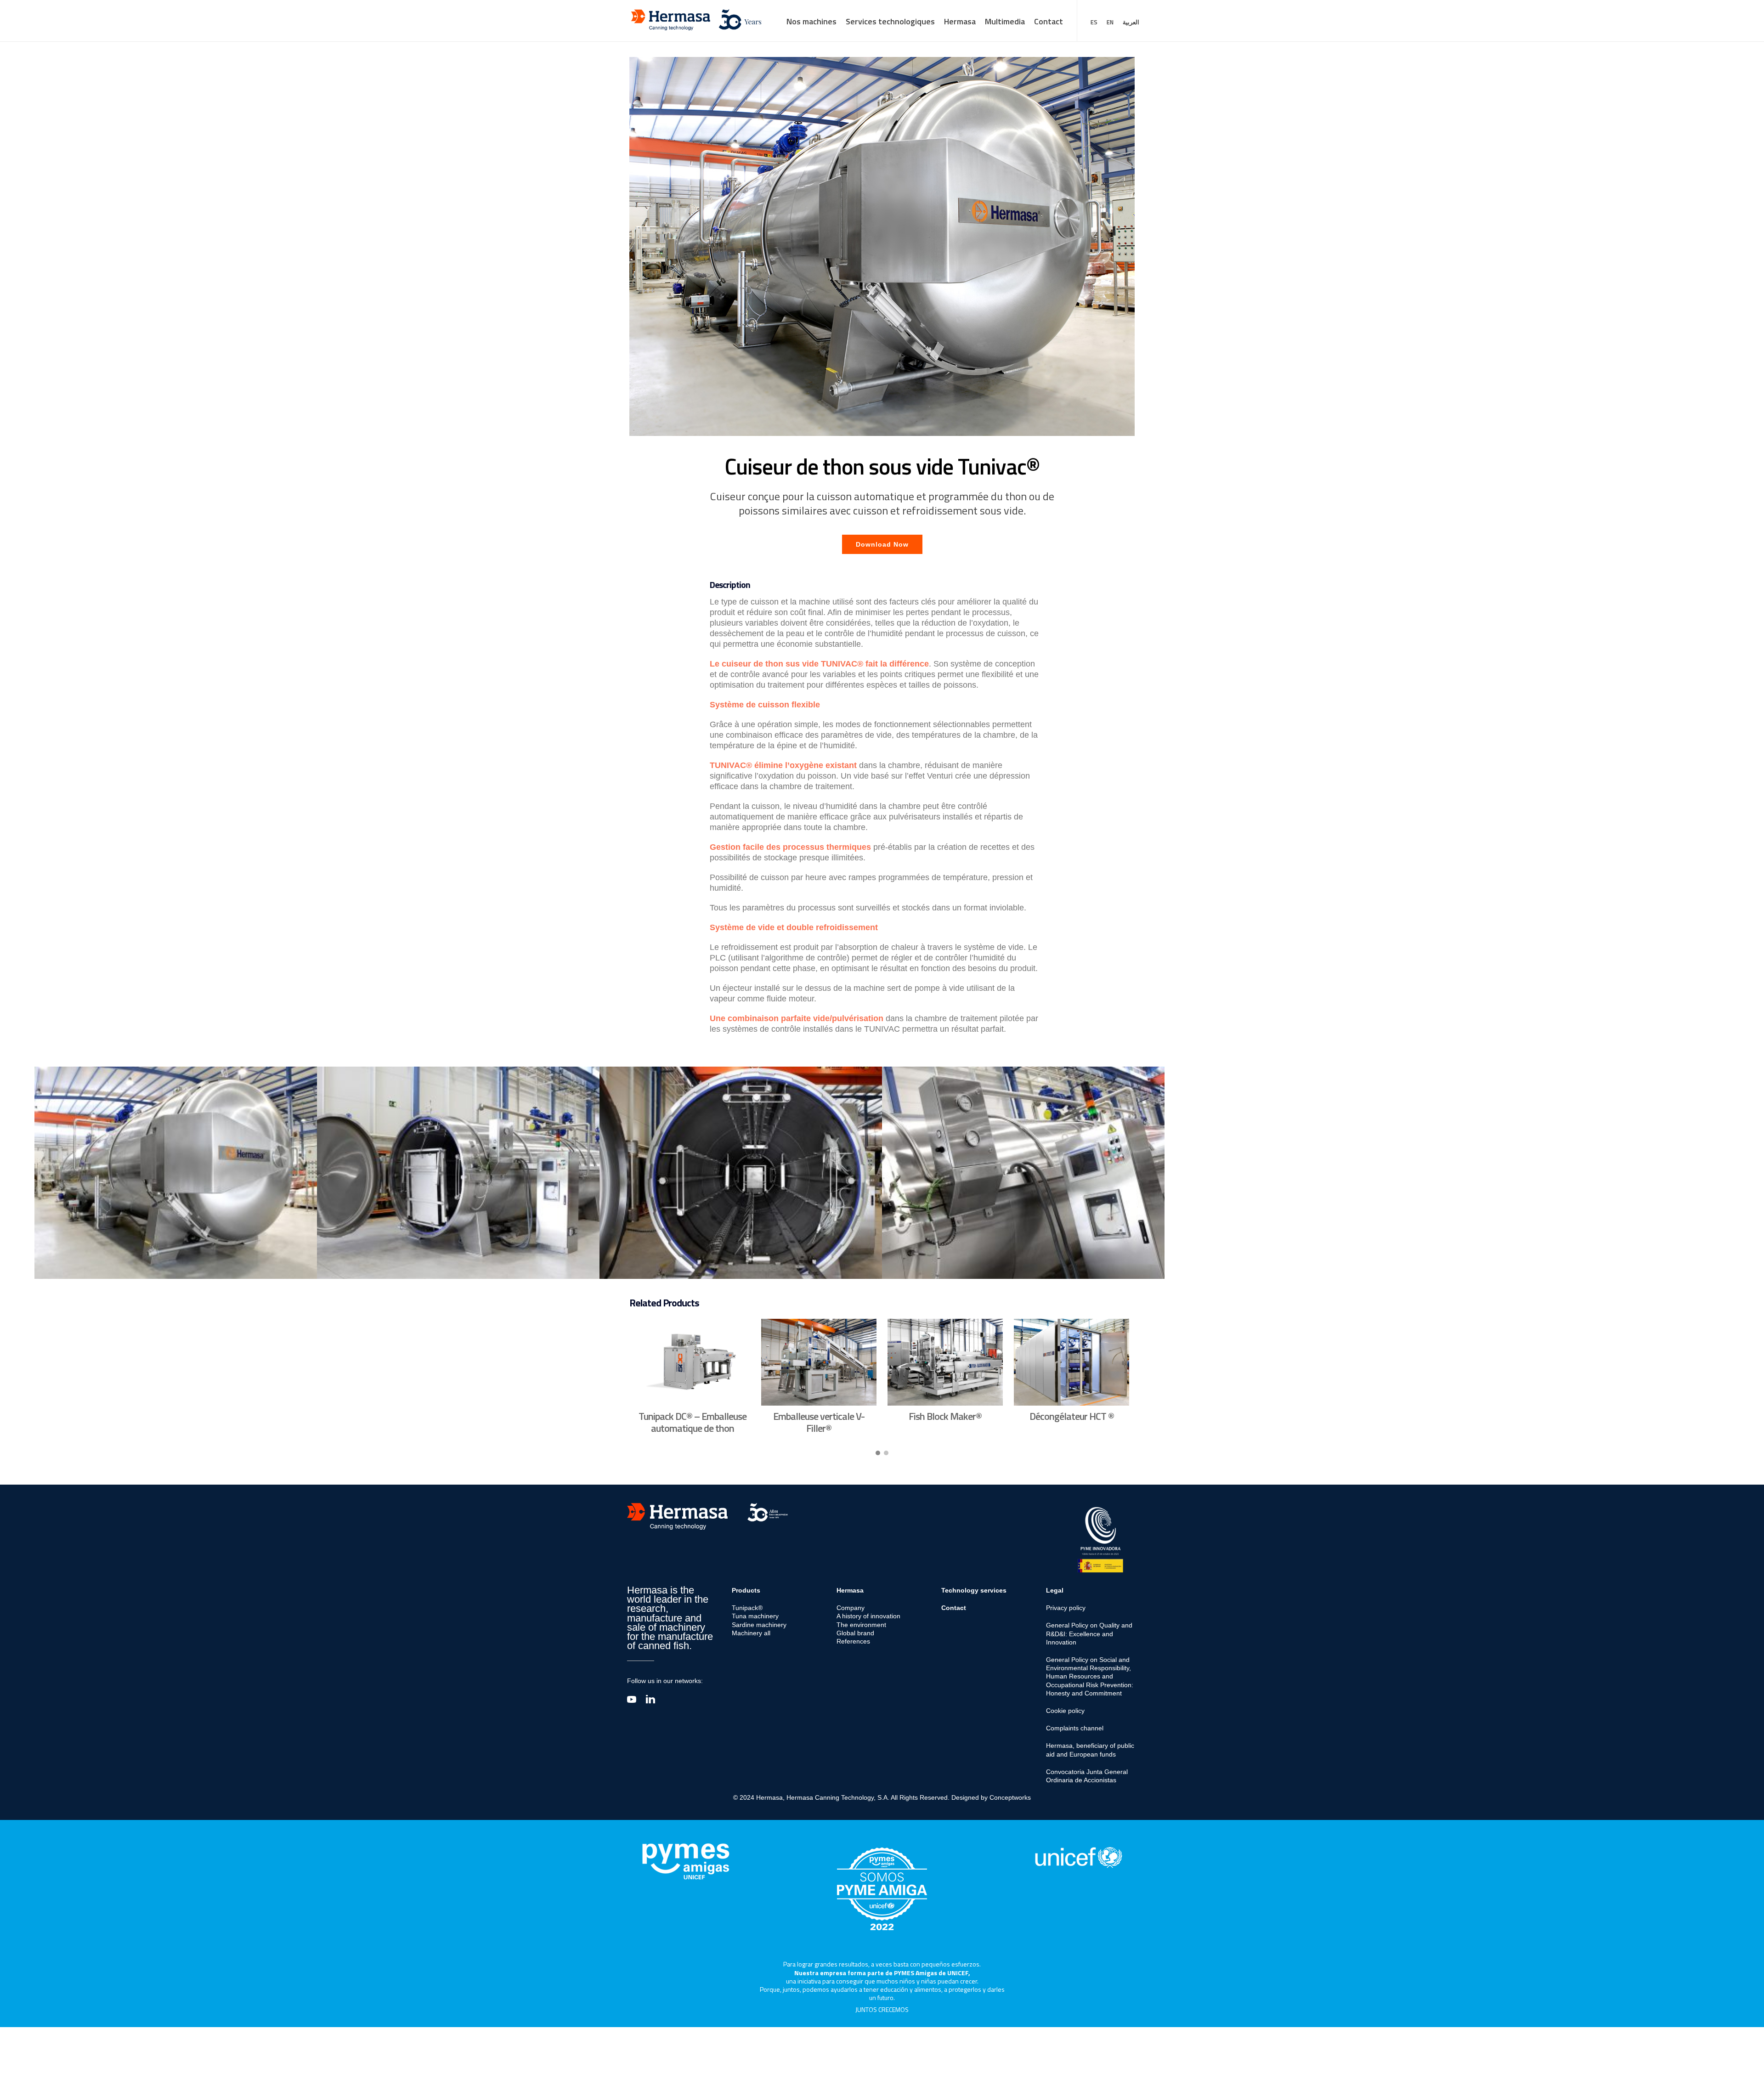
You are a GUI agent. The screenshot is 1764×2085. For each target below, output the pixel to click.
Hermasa (960, 21)
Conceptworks (1010, 1797)
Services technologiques (890, 21)
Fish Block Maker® (945, 1416)
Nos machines (811, 21)
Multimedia (1005, 21)
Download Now (882, 544)
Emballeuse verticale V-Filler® (819, 1422)
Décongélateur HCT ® (1072, 1416)
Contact (1049, 21)
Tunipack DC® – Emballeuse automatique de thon (693, 1422)
